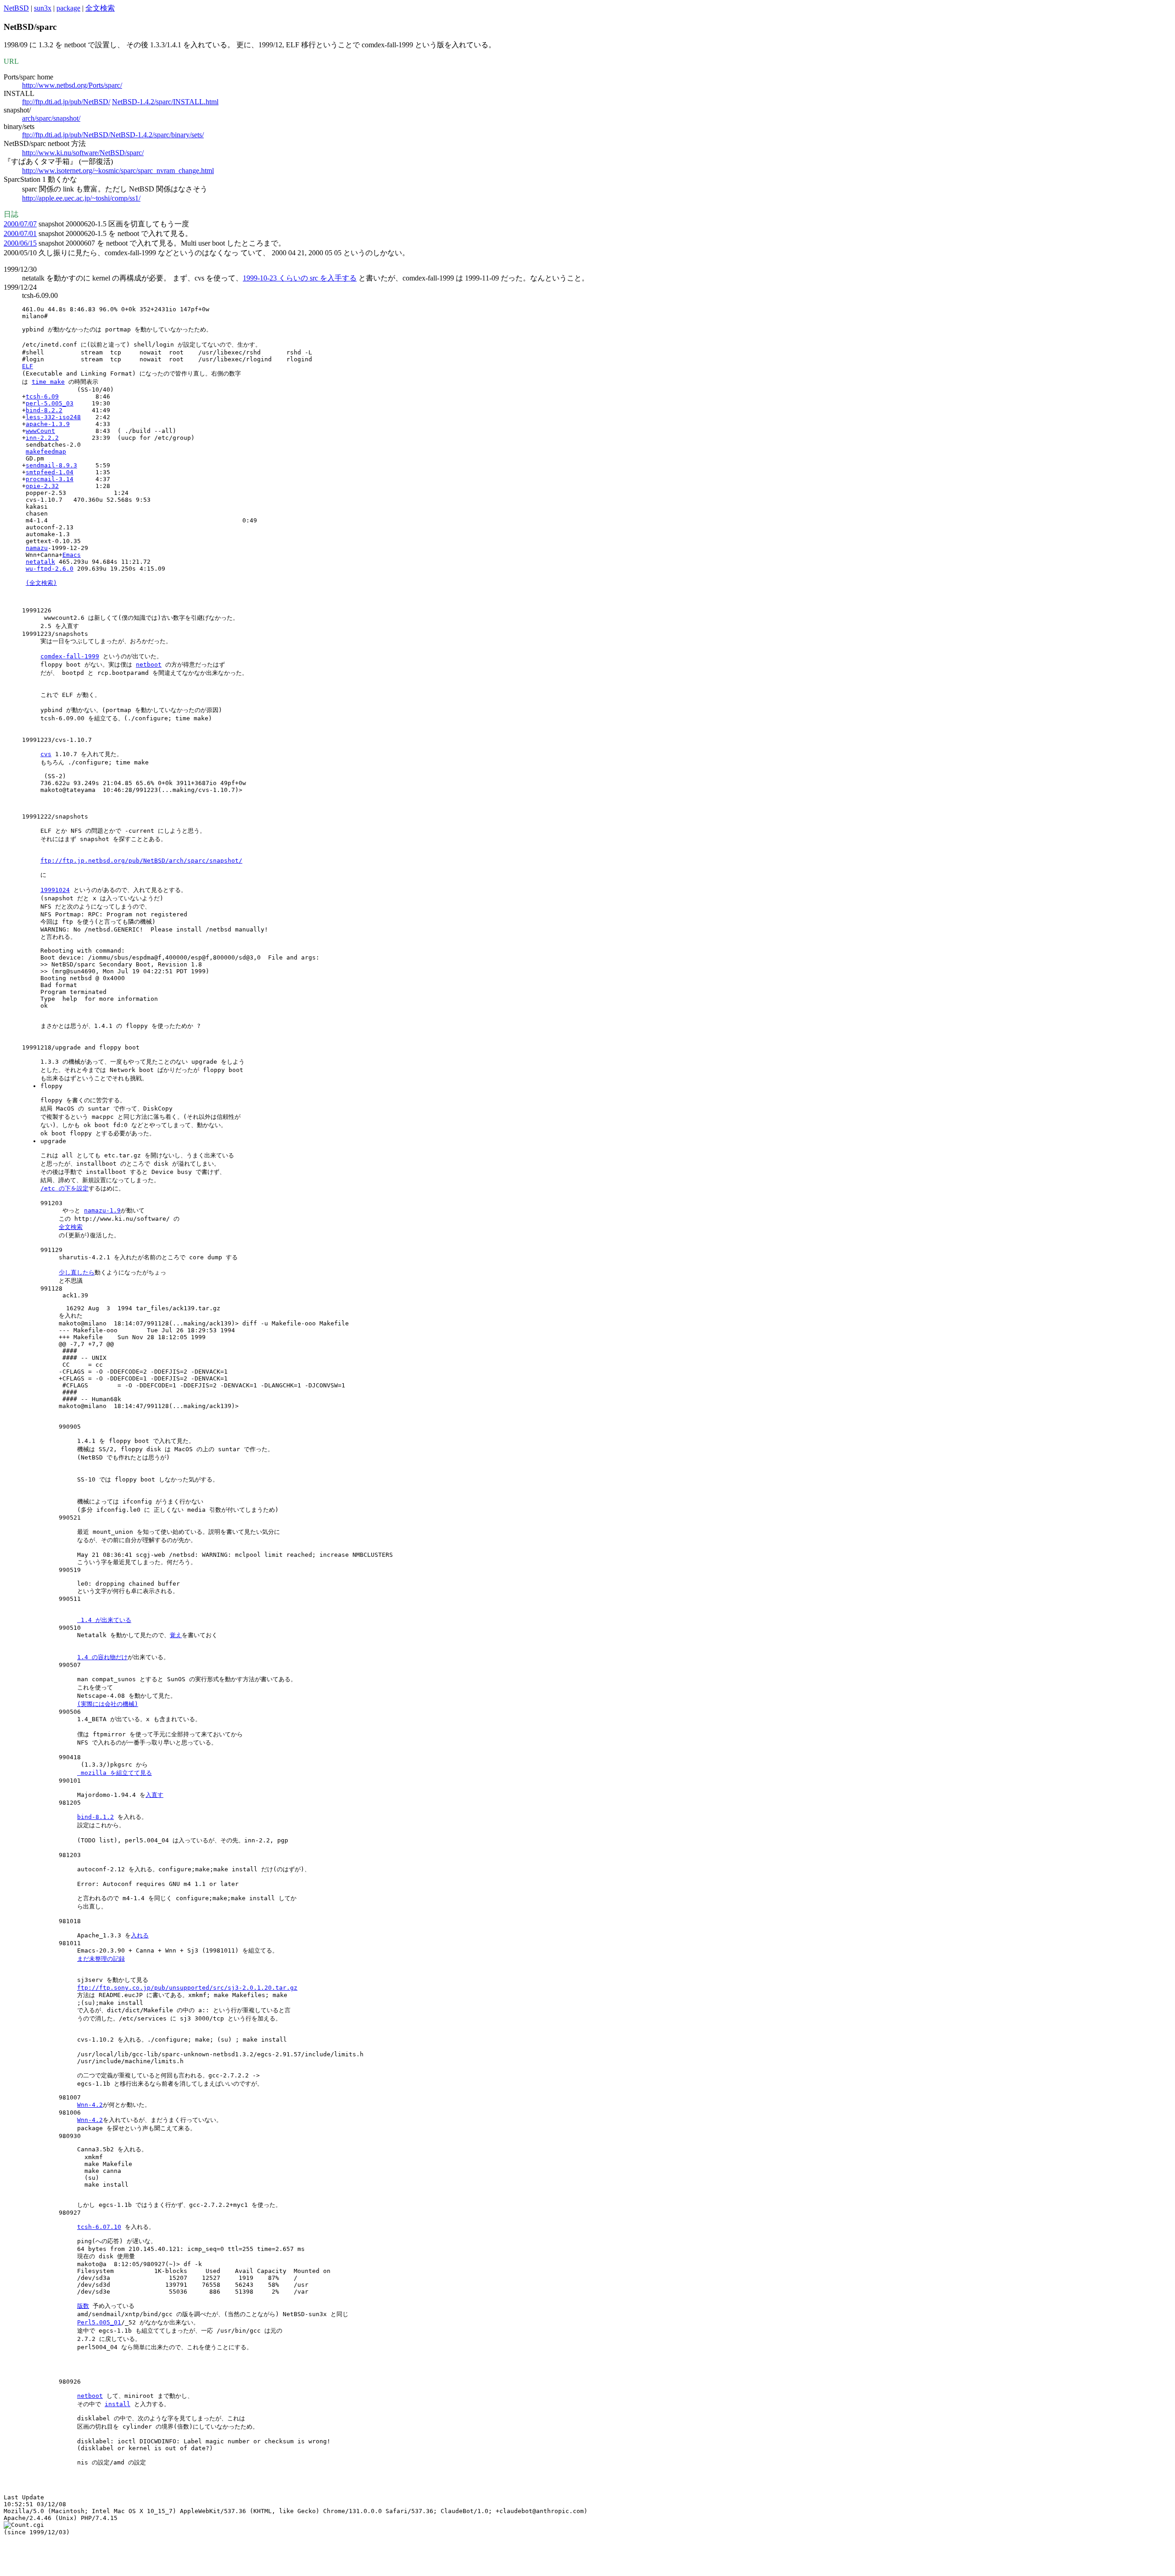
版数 (83, 2306)
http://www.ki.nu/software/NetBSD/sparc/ (83, 153)
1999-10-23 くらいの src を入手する (300, 278)
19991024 (55, 890)
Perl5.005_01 (99, 2322)
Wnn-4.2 (90, 2105)
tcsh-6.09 (42, 396)
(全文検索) (41, 583)
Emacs (72, 555)
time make (48, 382)
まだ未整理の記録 (101, 1959)
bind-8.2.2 (44, 410)
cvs (46, 754)
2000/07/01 (20, 233)
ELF (28, 366)
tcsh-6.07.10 (99, 2227)
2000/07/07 (20, 224)
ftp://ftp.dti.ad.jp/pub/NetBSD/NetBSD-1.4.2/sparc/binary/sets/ (113, 135)
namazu (37, 548)
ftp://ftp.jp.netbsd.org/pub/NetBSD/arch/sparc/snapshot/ (141, 861)
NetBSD (16, 8)
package (68, 8)
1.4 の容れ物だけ (102, 1657)
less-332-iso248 (53, 417)
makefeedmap (46, 452)
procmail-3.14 (50, 479)
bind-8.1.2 (95, 1817)
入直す (154, 1795)
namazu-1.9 (102, 1210)
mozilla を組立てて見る (115, 1773)
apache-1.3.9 (48, 424)
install (117, 2404)
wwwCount (40, 431)
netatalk (40, 562)
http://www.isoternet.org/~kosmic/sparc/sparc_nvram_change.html (118, 171)
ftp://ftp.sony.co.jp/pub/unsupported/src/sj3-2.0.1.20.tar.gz (187, 1988)
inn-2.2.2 (42, 438)
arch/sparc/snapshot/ (51, 118)
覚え (176, 1635)
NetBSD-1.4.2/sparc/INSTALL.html (165, 102)
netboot (149, 665)
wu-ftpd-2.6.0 (50, 569)
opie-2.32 (42, 486)
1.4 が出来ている (104, 1620)
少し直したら (77, 1272)
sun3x (43, 8)
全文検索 (100, 8)
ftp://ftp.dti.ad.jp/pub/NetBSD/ (66, 102)
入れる (140, 1935)
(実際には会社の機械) (108, 1704)
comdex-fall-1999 (70, 656)
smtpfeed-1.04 (50, 472)
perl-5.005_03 (50, 403)
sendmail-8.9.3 (51, 465)
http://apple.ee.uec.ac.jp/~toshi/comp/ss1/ (81, 198)
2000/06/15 (20, 243)
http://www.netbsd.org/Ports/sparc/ (72, 85)
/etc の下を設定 (64, 1188)
